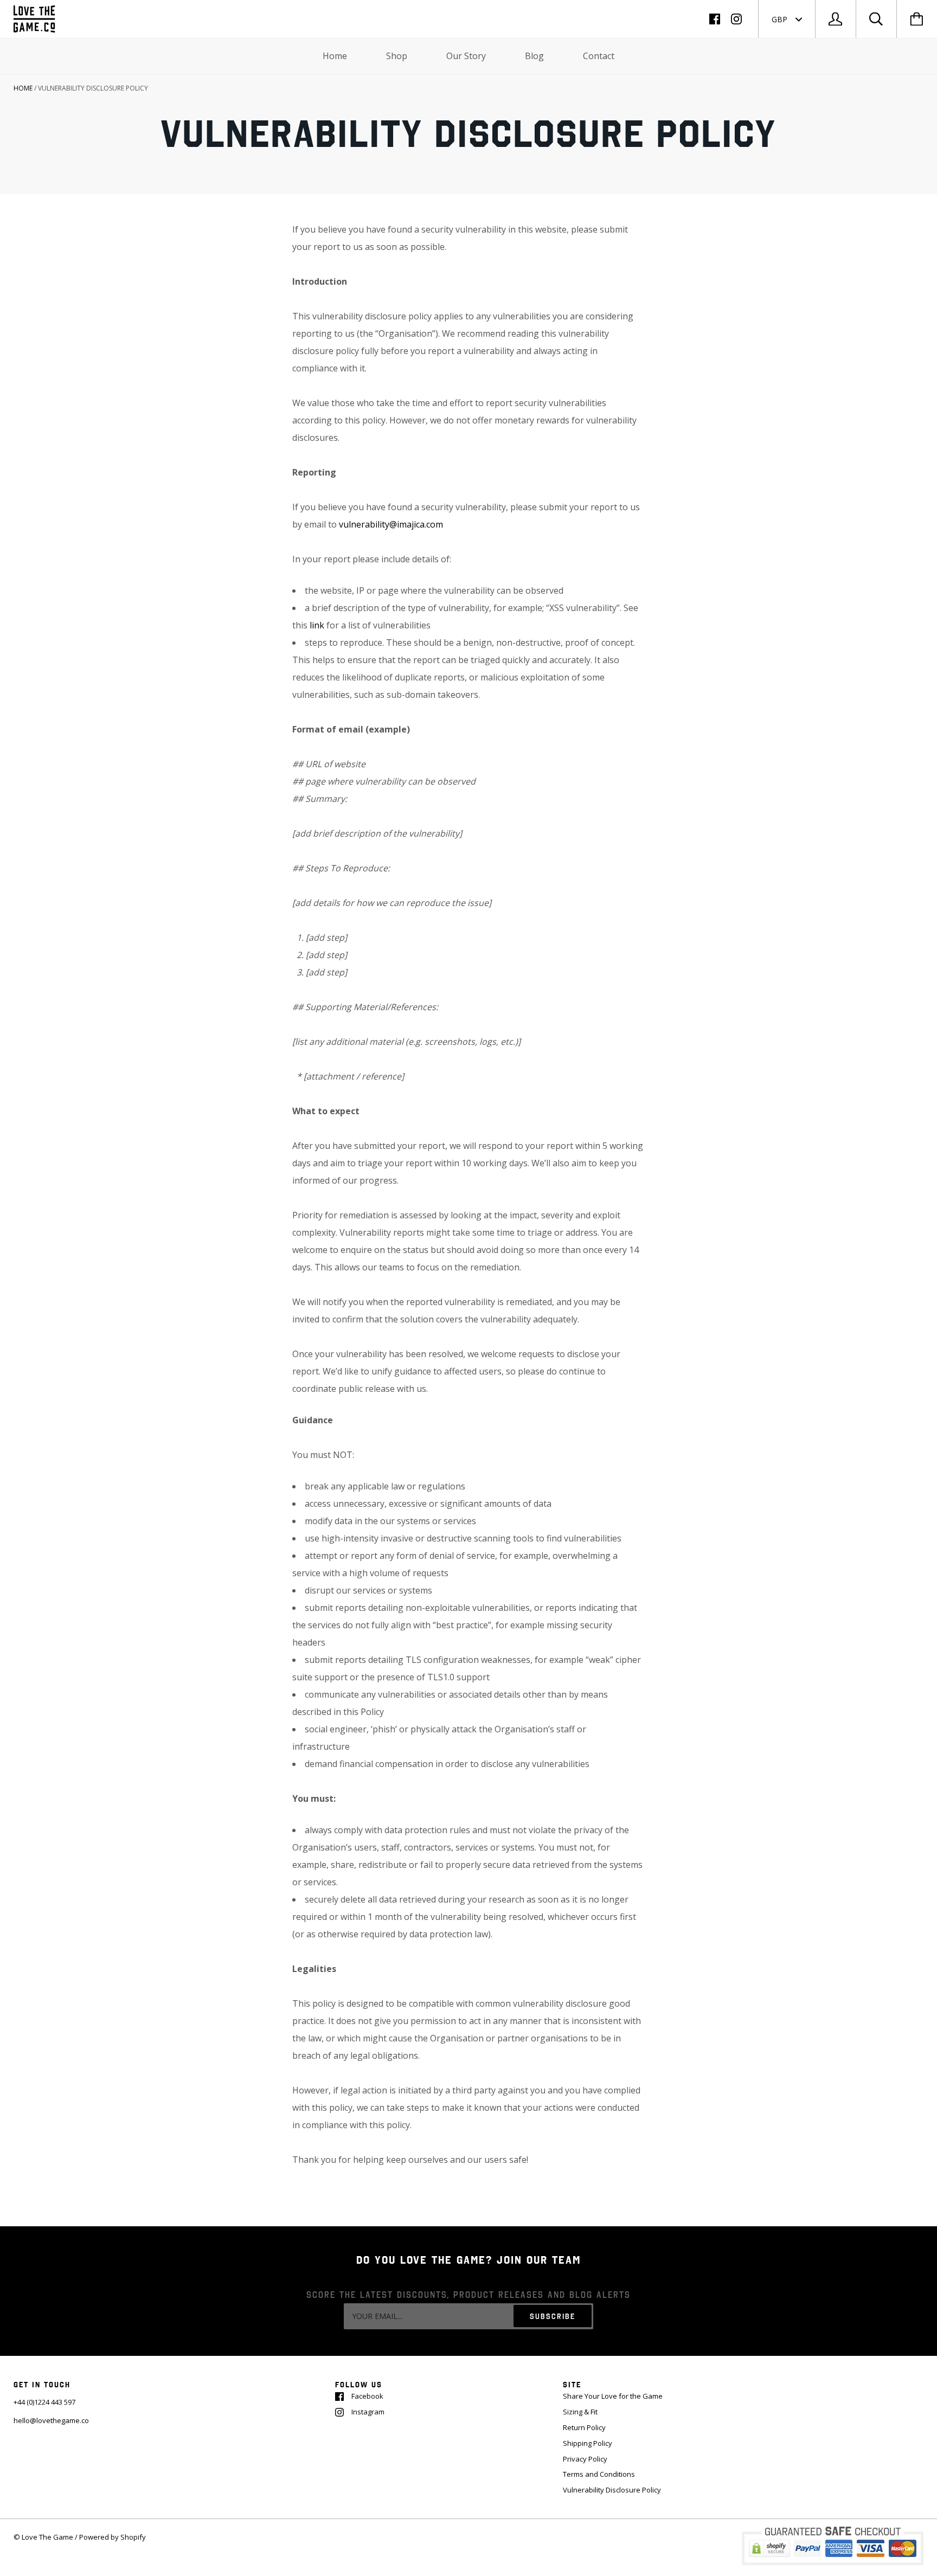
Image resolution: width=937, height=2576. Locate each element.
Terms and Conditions (599, 2474)
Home (335, 56)
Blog (534, 56)
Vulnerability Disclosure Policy (612, 2490)
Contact (599, 56)
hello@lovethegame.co (51, 2420)
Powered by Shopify (113, 2537)
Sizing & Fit (580, 2412)
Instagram (368, 2412)
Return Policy (584, 2427)
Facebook (367, 2396)
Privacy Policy (585, 2459)
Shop (397, 56)
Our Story (466, 56)
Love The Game (47, 2537)
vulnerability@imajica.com (391, 524)
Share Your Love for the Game (613, 2396)
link (318, 625)
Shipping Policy (588, 2443)
